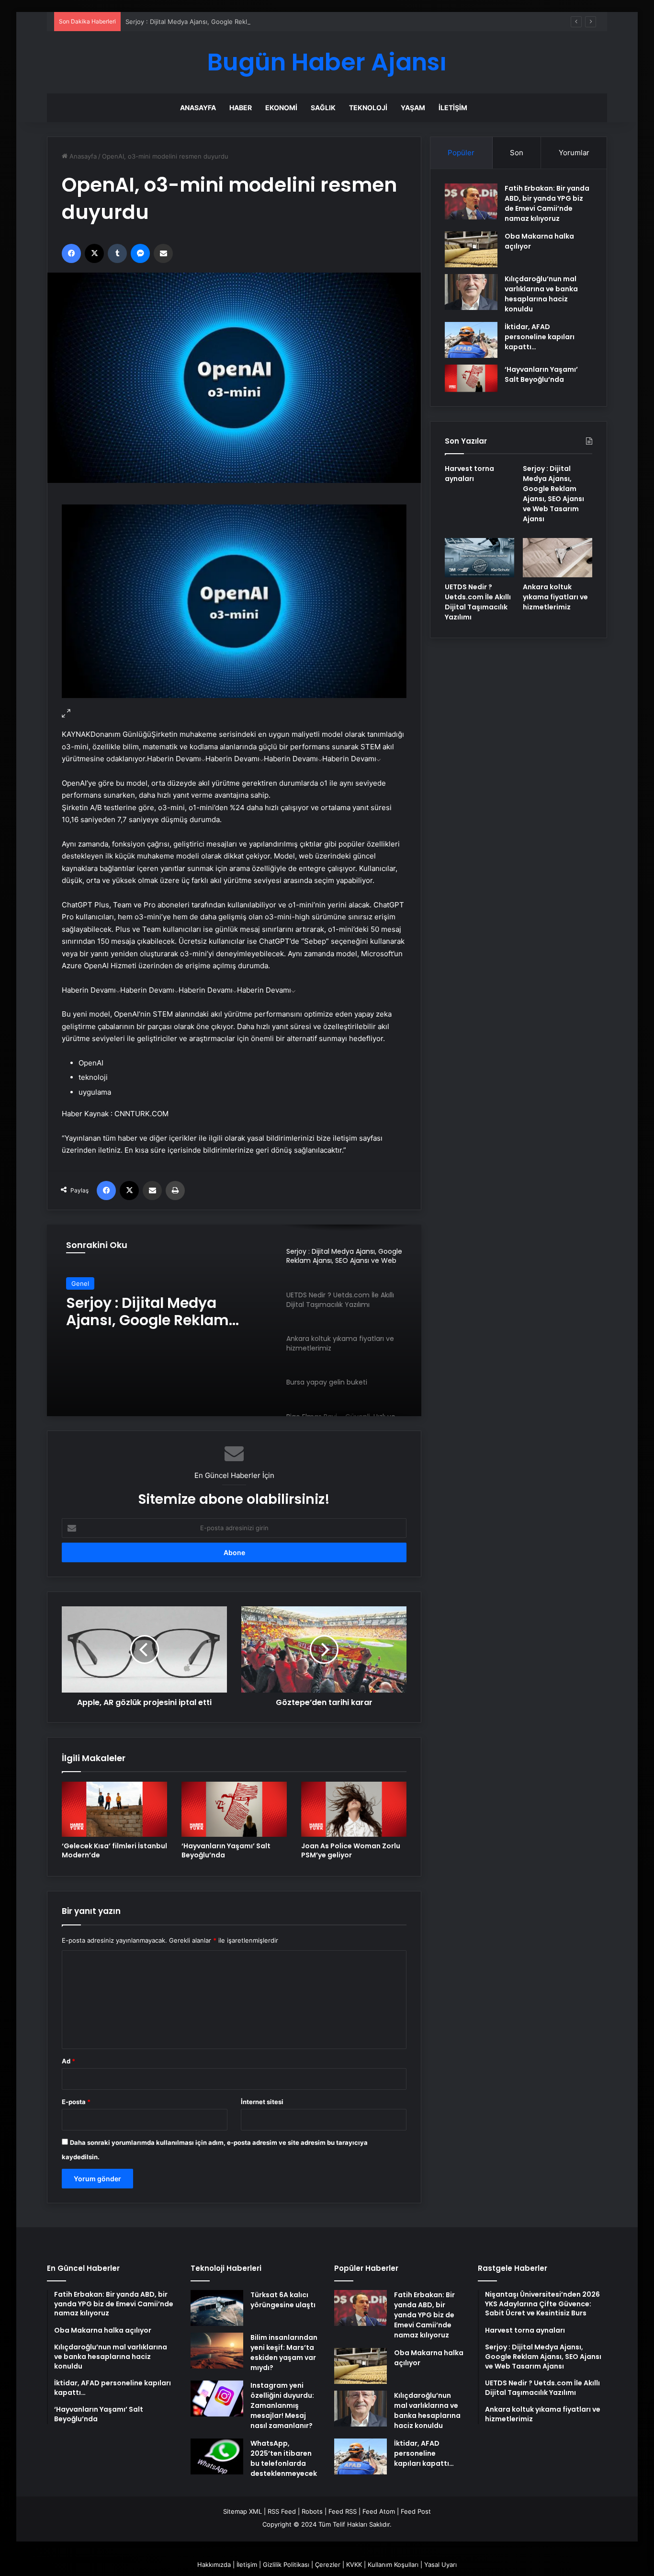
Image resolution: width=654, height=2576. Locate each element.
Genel (80, 1283)
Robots (312, 2511)
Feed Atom (379, 2511)
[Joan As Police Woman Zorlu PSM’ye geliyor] (354, 1809)
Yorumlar (574, 153)
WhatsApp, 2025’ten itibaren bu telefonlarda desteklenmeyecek (284, 2458)
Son (517, 153)
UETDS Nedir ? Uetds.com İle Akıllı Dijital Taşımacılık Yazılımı (166, 1312)
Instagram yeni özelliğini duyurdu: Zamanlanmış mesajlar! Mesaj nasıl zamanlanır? (282, 2405)
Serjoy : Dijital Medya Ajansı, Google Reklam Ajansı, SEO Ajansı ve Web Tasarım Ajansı (252, 22)
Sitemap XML (242, 2511)
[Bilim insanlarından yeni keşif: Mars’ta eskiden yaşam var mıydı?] (217, 2351)
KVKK (354, 2565)
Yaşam (413, 108)
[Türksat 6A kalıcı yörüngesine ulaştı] (217, 2308)
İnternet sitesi (262, 2102)
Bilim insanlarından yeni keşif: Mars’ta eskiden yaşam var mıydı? (284, 2353)
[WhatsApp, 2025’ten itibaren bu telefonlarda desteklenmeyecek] (217, 2456)
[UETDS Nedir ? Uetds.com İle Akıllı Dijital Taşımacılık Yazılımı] (479, 558)
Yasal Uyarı (440, 2565)
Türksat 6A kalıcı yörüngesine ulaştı (283, 2300)
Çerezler (328, 2565)
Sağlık (323, 108)
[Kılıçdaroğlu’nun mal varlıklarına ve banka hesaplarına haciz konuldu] (471, 292)
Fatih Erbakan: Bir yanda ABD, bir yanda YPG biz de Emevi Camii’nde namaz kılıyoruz (547, 203)
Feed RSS (343, 2511)
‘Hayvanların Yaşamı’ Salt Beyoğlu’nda (226, 1850)
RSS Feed (282, 2511)
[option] (234, 1320)
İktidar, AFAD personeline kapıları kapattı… (540, 337)
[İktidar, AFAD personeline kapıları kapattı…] (471, 340)
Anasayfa (198, 108)
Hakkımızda (214, 2565)
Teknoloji (368, 108)
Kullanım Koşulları (393, 2565)
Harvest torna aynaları (469, 474)
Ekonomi (281, 108)
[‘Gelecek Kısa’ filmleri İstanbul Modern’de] (114, 1809)
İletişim (453, 108)
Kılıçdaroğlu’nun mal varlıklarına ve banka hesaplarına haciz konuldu (541, 294)
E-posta (76, 2102)
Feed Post (416, 2511)
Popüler (461, 153)
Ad (68, 2061)
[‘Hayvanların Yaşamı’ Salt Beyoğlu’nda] (234, 1809)
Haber (241, 108)
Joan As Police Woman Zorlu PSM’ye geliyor (351, 1850)
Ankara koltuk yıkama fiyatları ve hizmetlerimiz (555, 597)
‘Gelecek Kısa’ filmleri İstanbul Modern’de (114, 1850)
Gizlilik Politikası (286, 2565)
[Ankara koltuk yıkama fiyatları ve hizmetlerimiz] (558, 558)
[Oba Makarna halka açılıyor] (471, 249)
